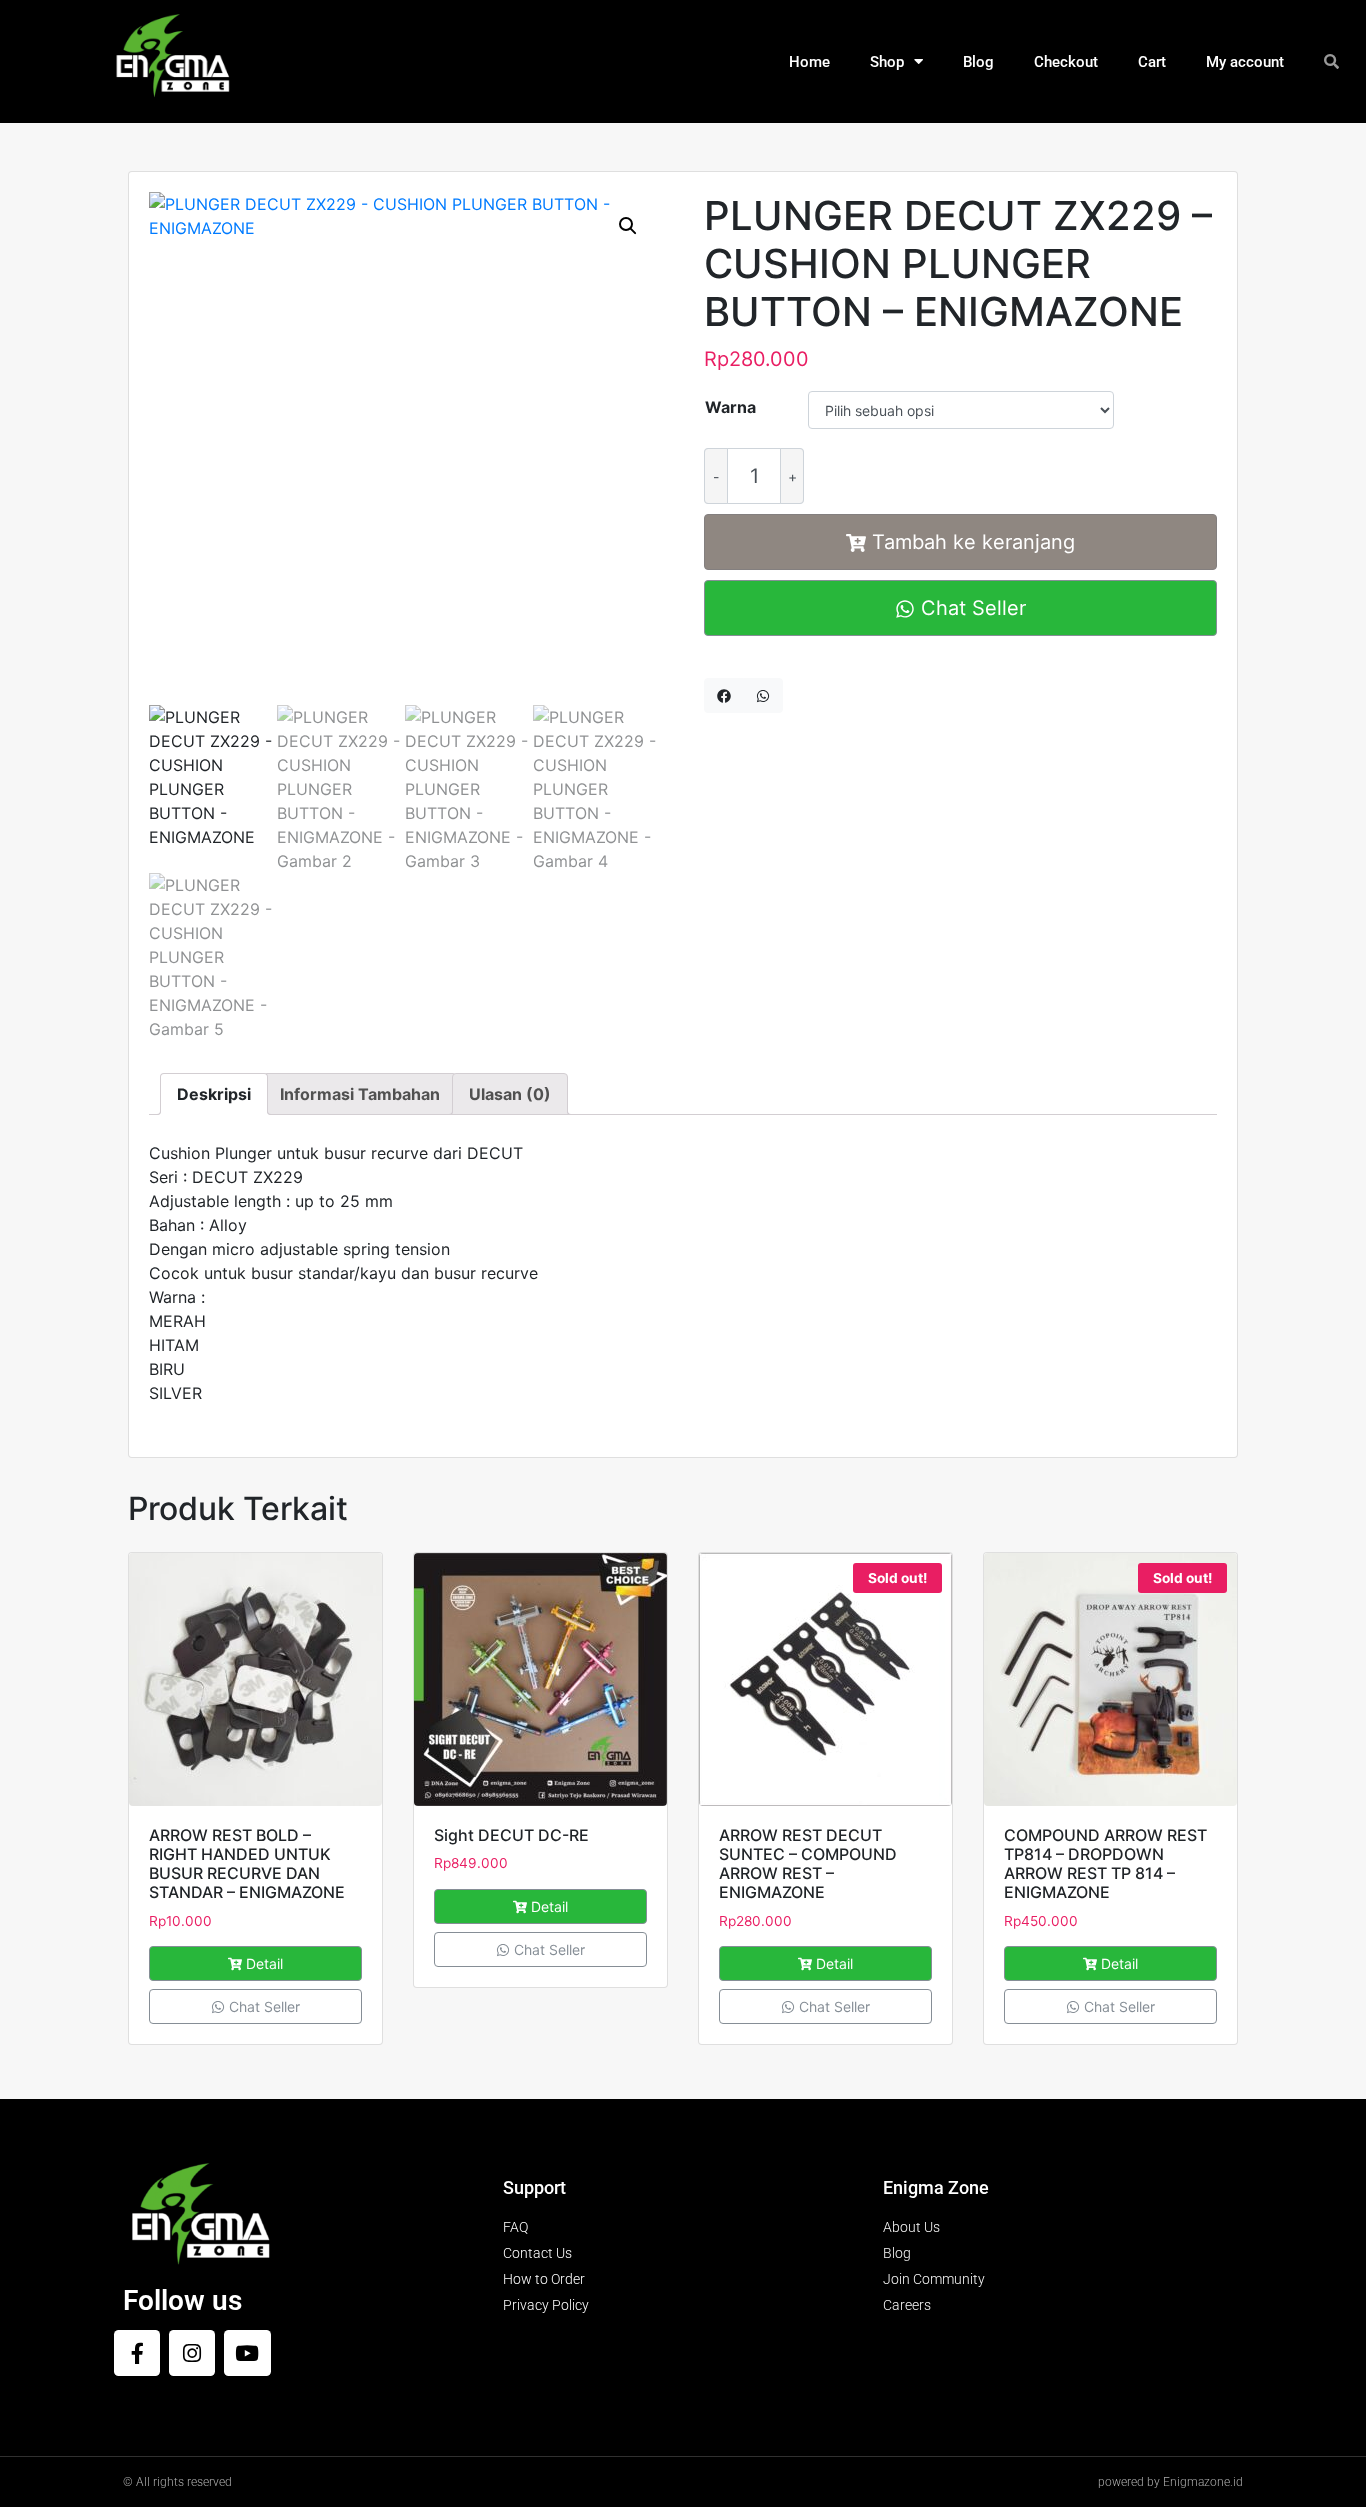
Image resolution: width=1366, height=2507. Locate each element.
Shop (887, 62)
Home (809, 62)
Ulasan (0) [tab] (510, 1094)
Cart (1152, 62)
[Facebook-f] (137, 2353)
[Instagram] (192, 2353)
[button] (628, 226)
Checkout (1066, 62)
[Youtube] (247, 2353)
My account (1245, 62)
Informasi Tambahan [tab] (360, 1094)
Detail (264, 1963)
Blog (978, 62)
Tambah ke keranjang (973, 542)
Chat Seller (970, 608)
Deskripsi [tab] (214, 1094)
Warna (730, 407)
